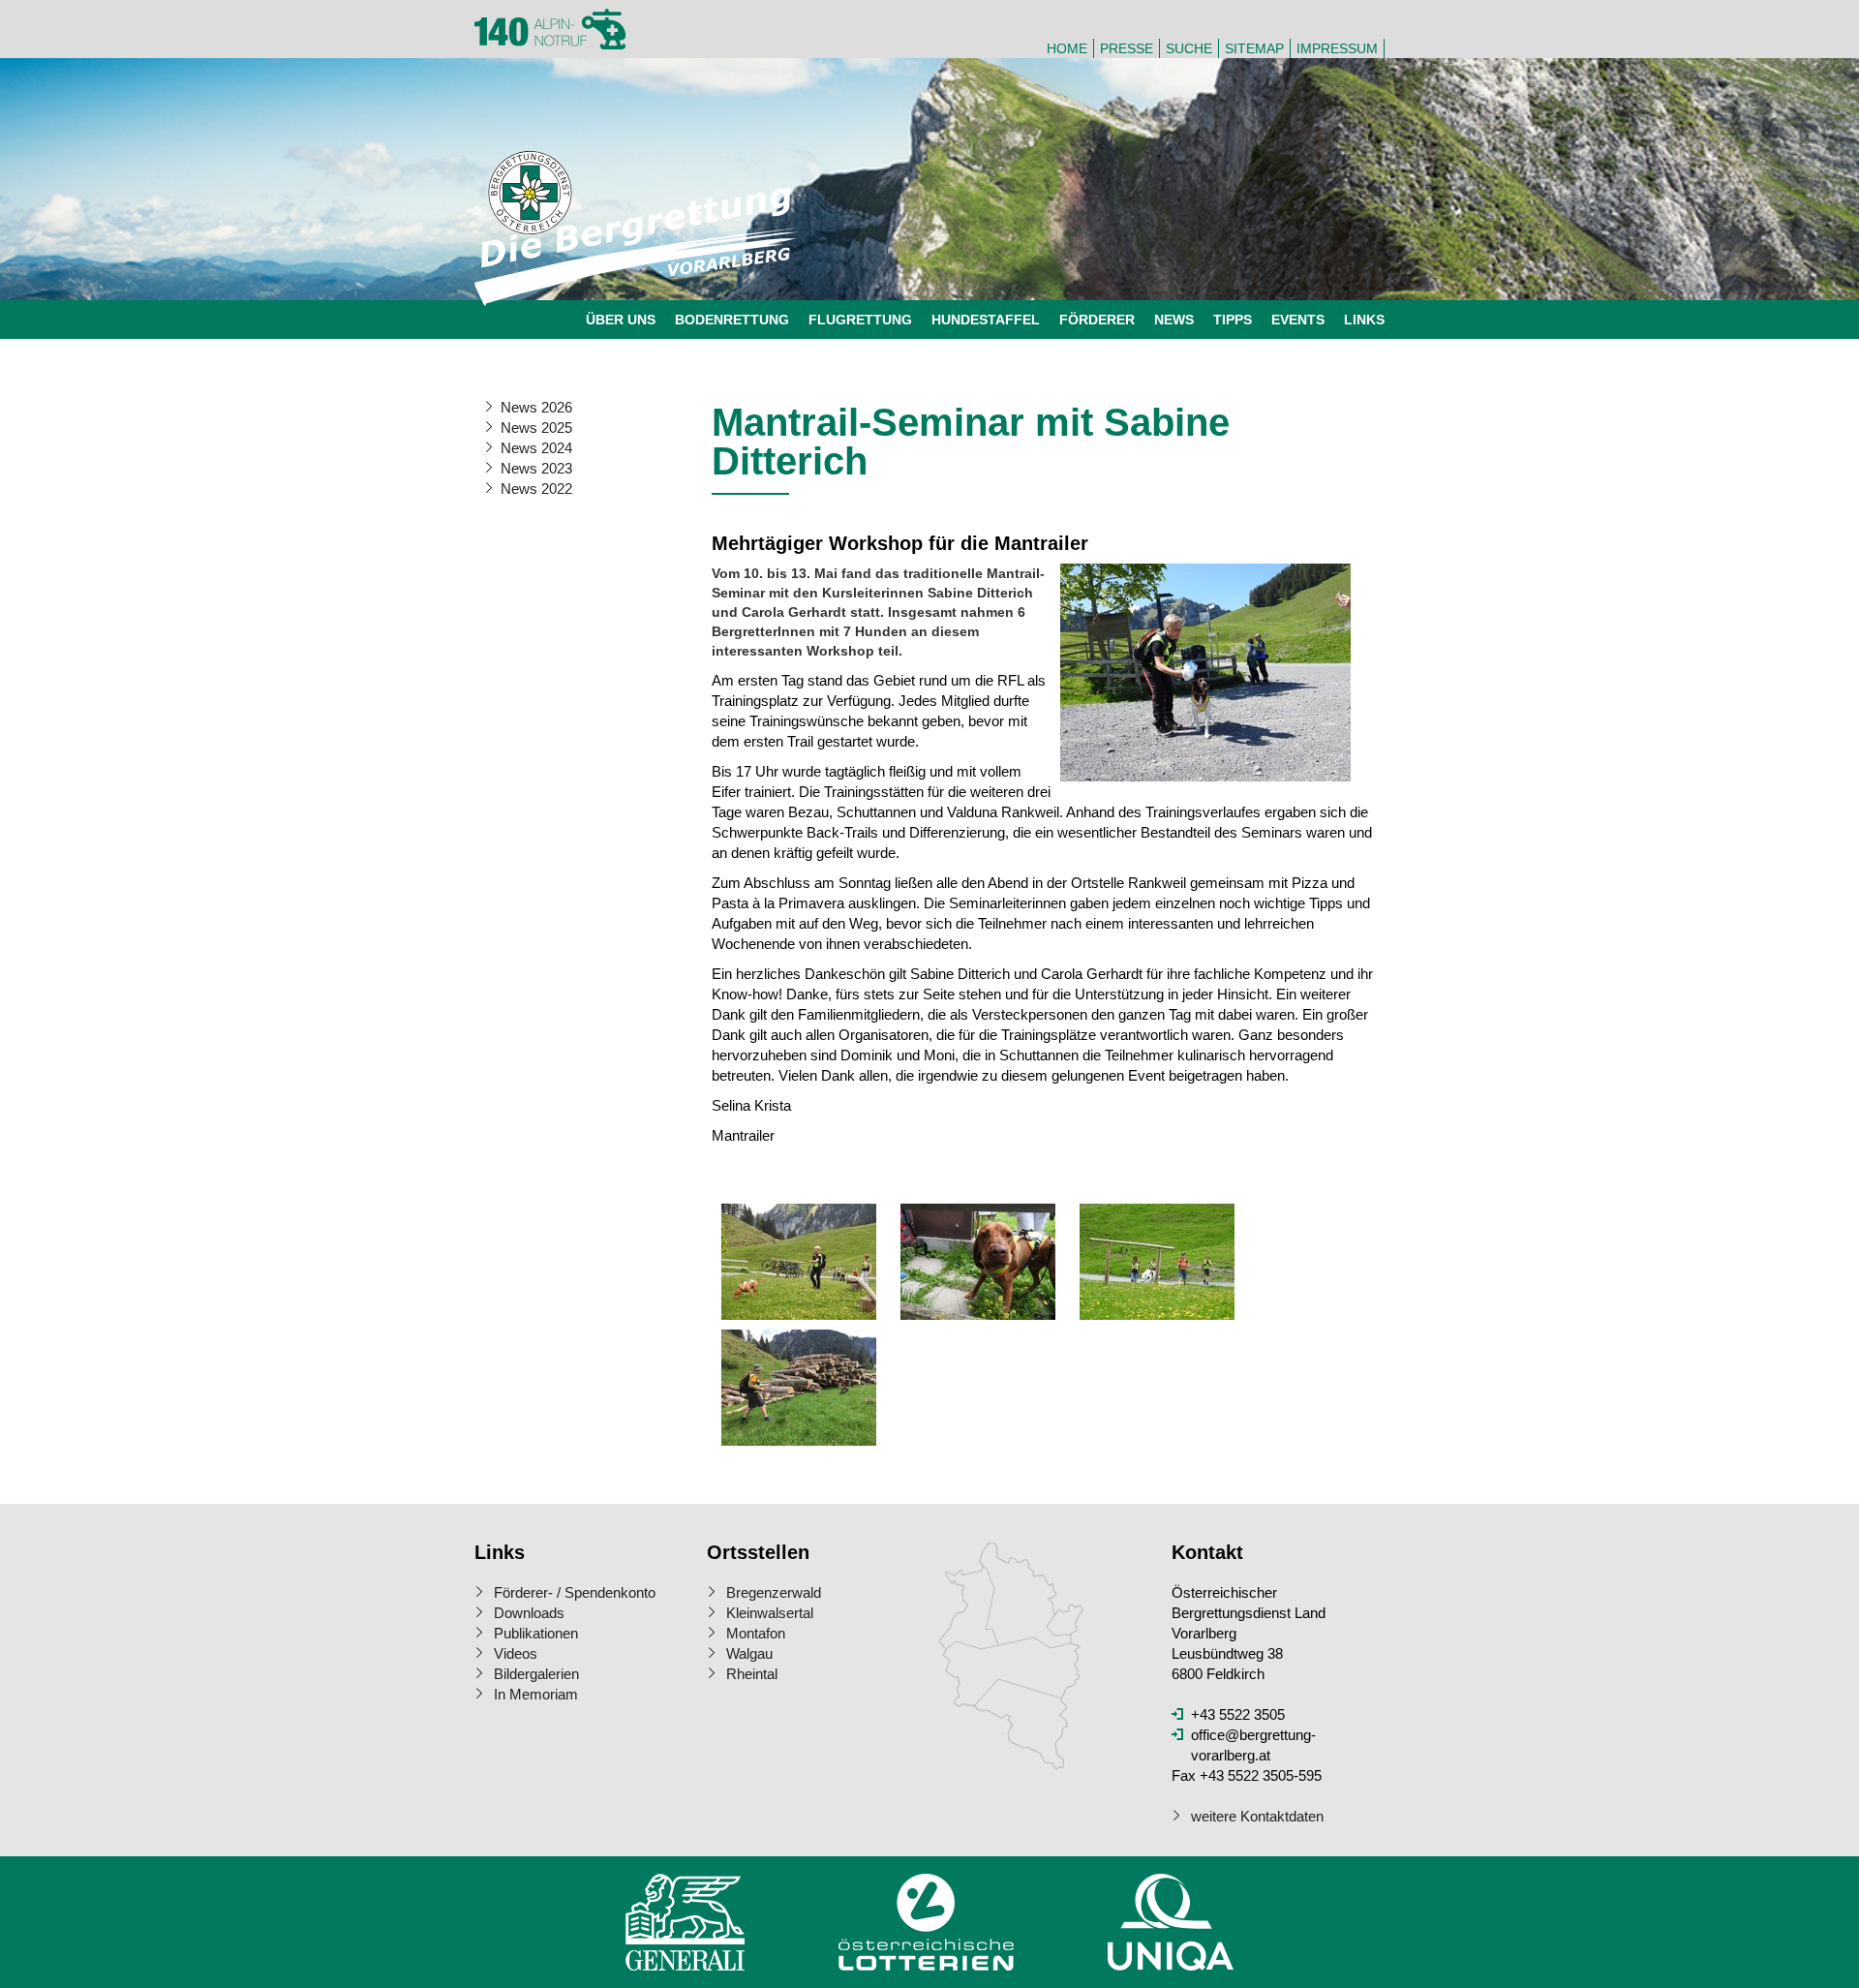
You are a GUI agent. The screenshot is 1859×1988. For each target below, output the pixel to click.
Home (1067, 48)
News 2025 (536, 428)
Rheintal (752, 1674)
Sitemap (1254, 48)
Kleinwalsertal (770, 1613)
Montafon (756, 1633)
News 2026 (536, 407)
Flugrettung (860, 320)
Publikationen (536, 1633)
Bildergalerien (536, 1674)
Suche (1189, 48)
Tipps (1233, 320)
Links (1364, 320)
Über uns (621, 320)
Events (1298, 320)
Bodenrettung (732, 320)
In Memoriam (536, 1694)
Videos (516, 1653)
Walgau (749, 1653)
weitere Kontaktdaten (1257, 1816)
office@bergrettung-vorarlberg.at (1253, 1745)
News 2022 (536, 489)
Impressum (1337, 48)
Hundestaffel (986, 320)
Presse (1127, 48)
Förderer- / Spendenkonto (575, 1592)
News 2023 (536, 468)
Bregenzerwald (774, 1592)
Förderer (1097, 320)
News (1174, 320)
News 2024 (536, 448)
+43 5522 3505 (1238, 1714)
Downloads (529, 1613)
